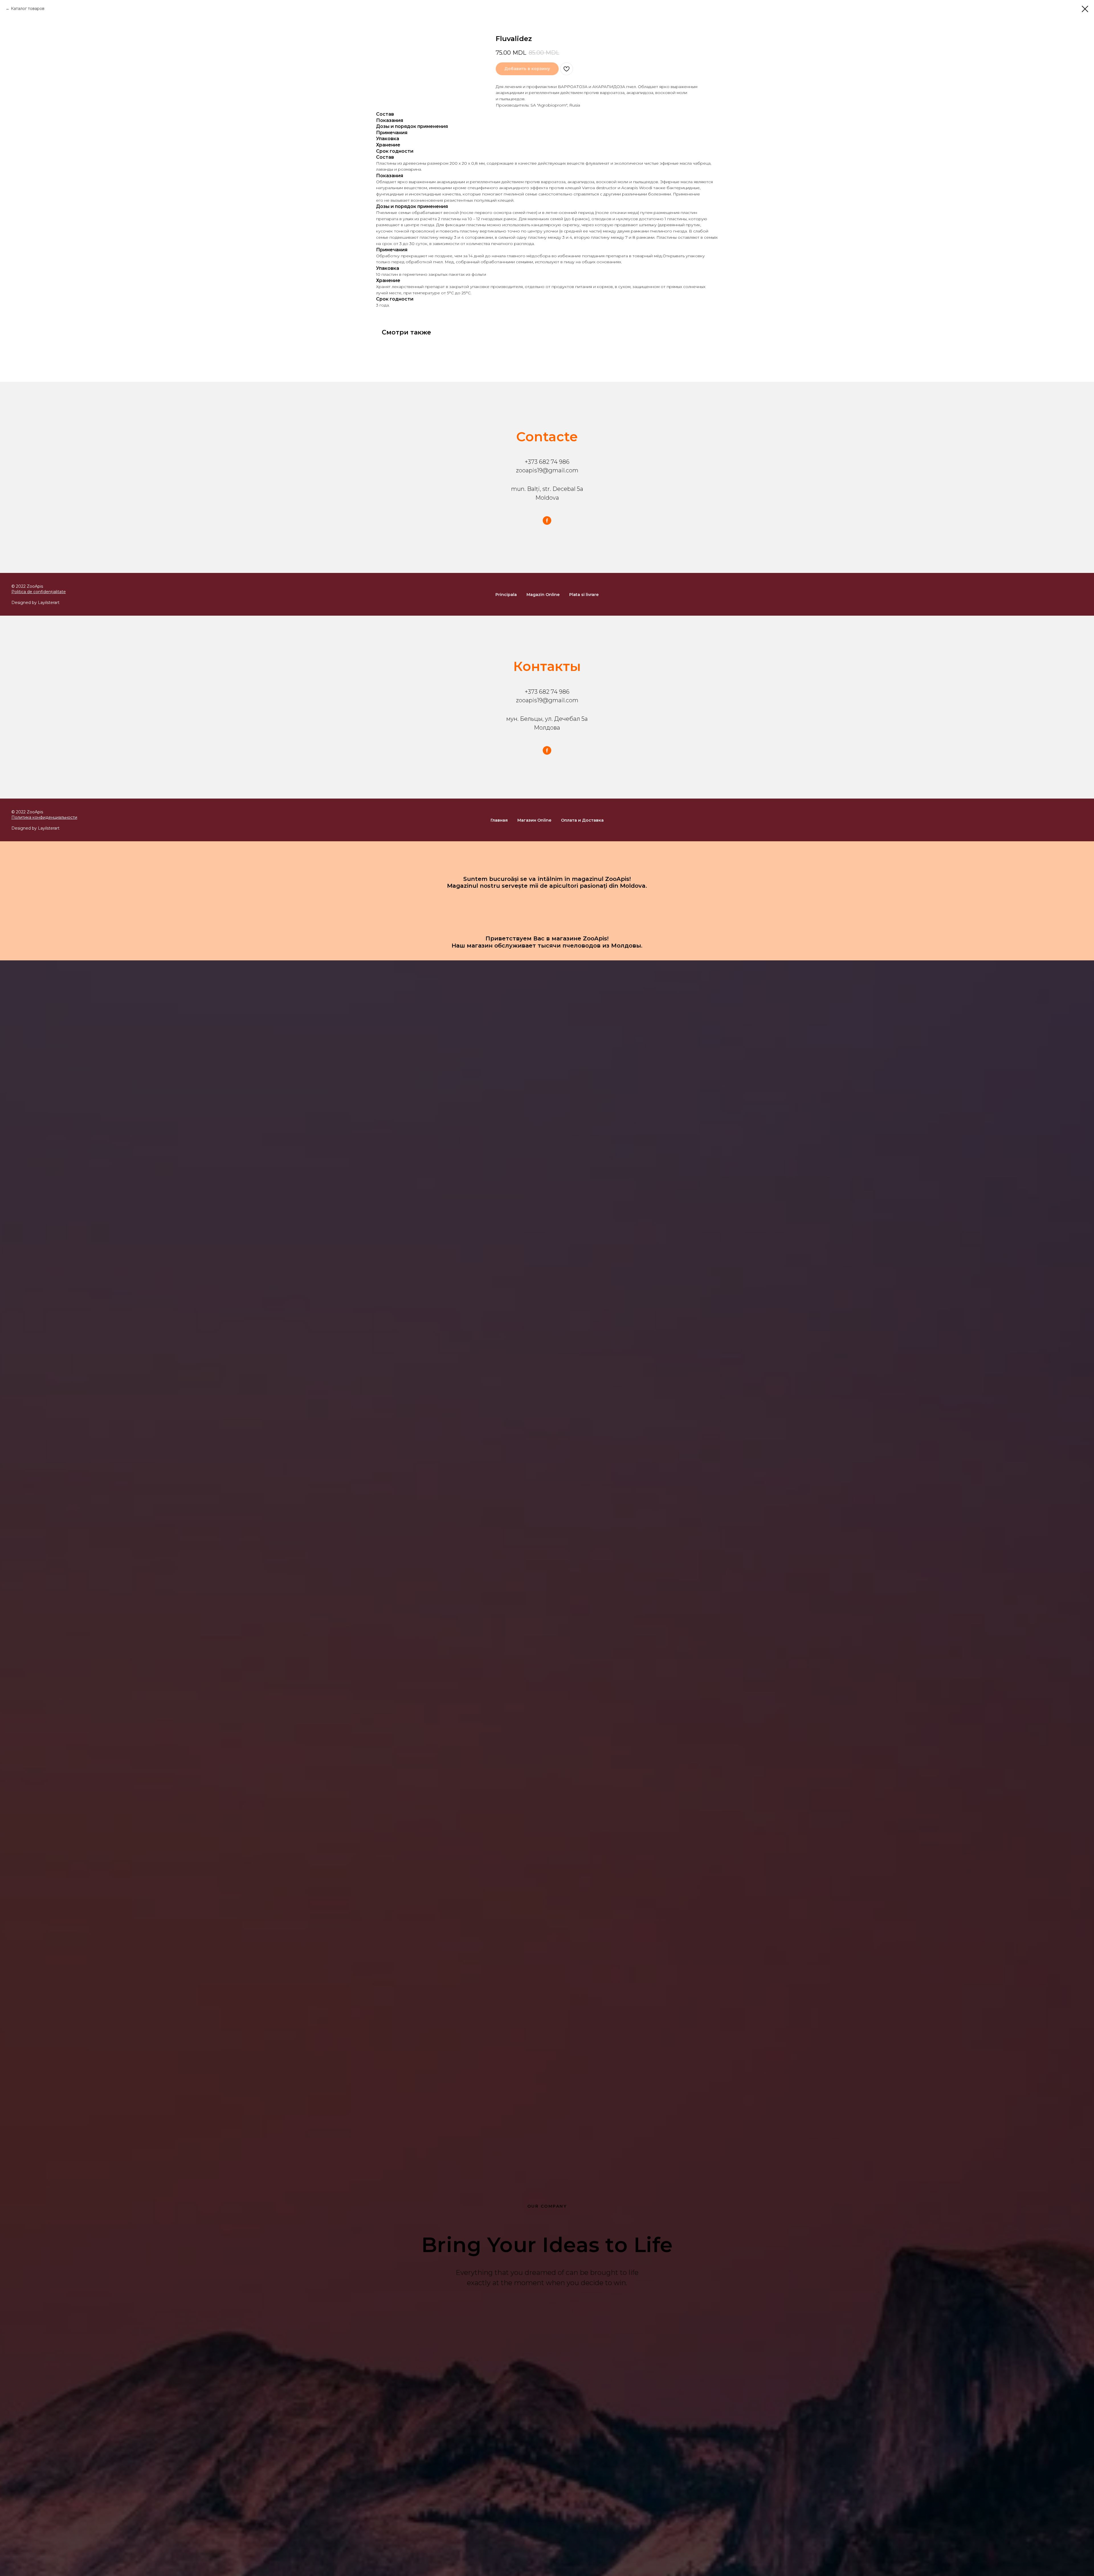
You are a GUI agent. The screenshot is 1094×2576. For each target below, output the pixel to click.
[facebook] (547, 520)
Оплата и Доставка (582, 820)
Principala (506, 595)
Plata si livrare (584, 595)
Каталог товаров (28, 9)
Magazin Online (543, 595)
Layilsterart (49, 603)
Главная (499, 820)
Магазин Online (534, 820)
